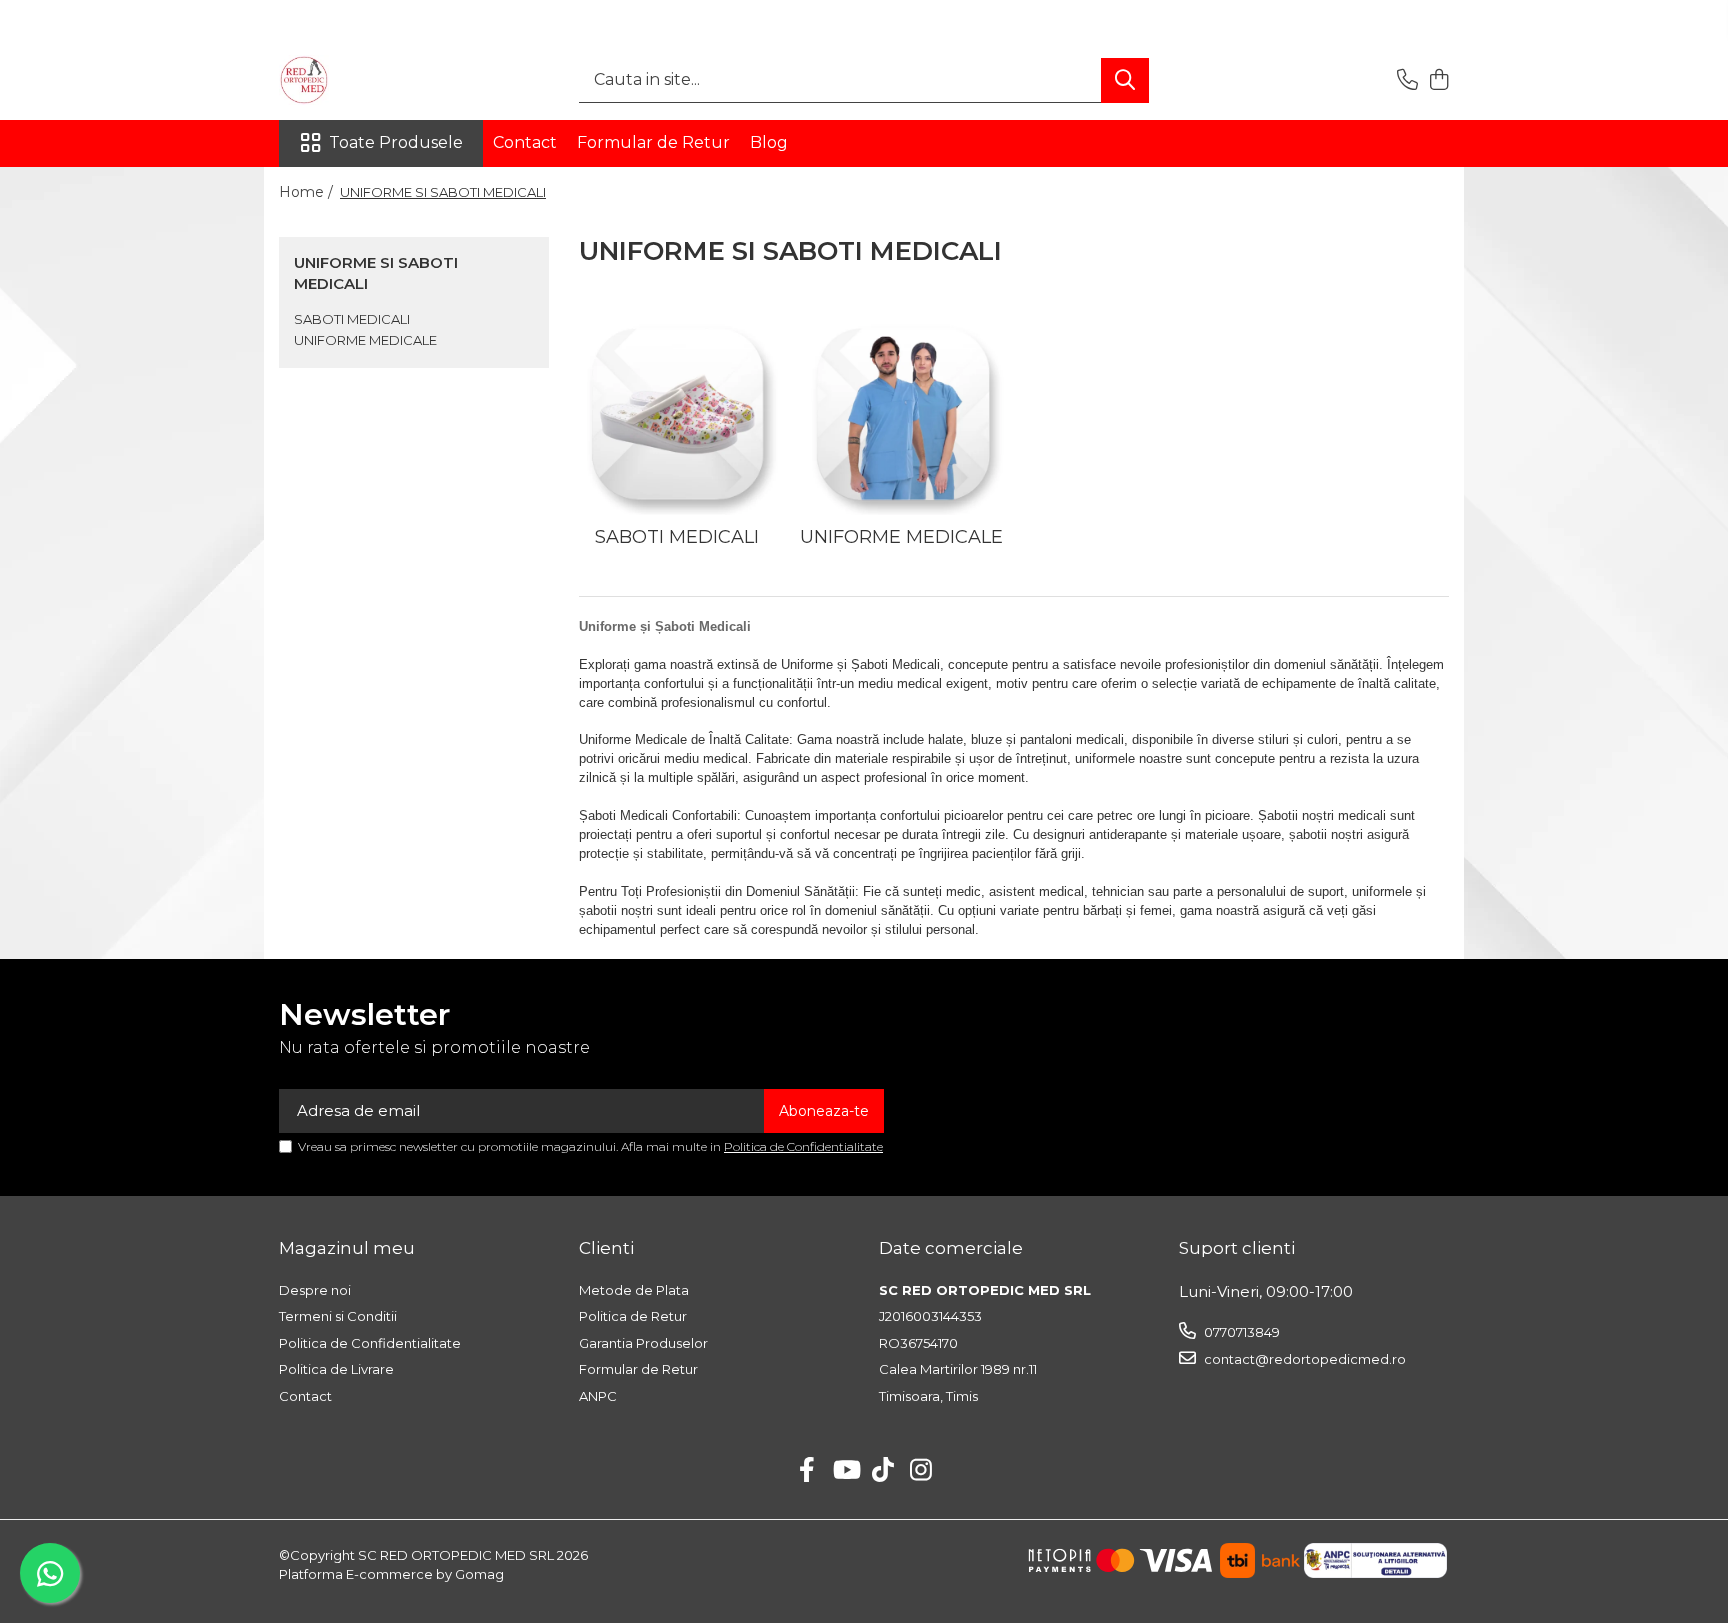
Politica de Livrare (336, 1369)
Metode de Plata (634, 1290)
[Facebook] (807, 1471)
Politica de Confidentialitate (803, 1146)
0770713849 (1240, 1332)
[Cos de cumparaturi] (1438, 80)
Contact (525, 142)
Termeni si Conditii (338, 1316)
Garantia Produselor (643, 1343)
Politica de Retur (633, 1316)
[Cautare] (1125, 80)
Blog (769, 142)
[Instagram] (921, 1471)
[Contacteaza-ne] (1407, 80)
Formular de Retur (653, 142)
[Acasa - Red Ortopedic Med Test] (379, 80)
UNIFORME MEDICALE (365, 340)
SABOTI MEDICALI (352, 319)
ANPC (598, 1396)
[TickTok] (883, 1471)
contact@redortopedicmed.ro (1303, 1359)
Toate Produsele (396, 142)
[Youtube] (845, 1471)
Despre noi (315, 1290)
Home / (308, 192)
